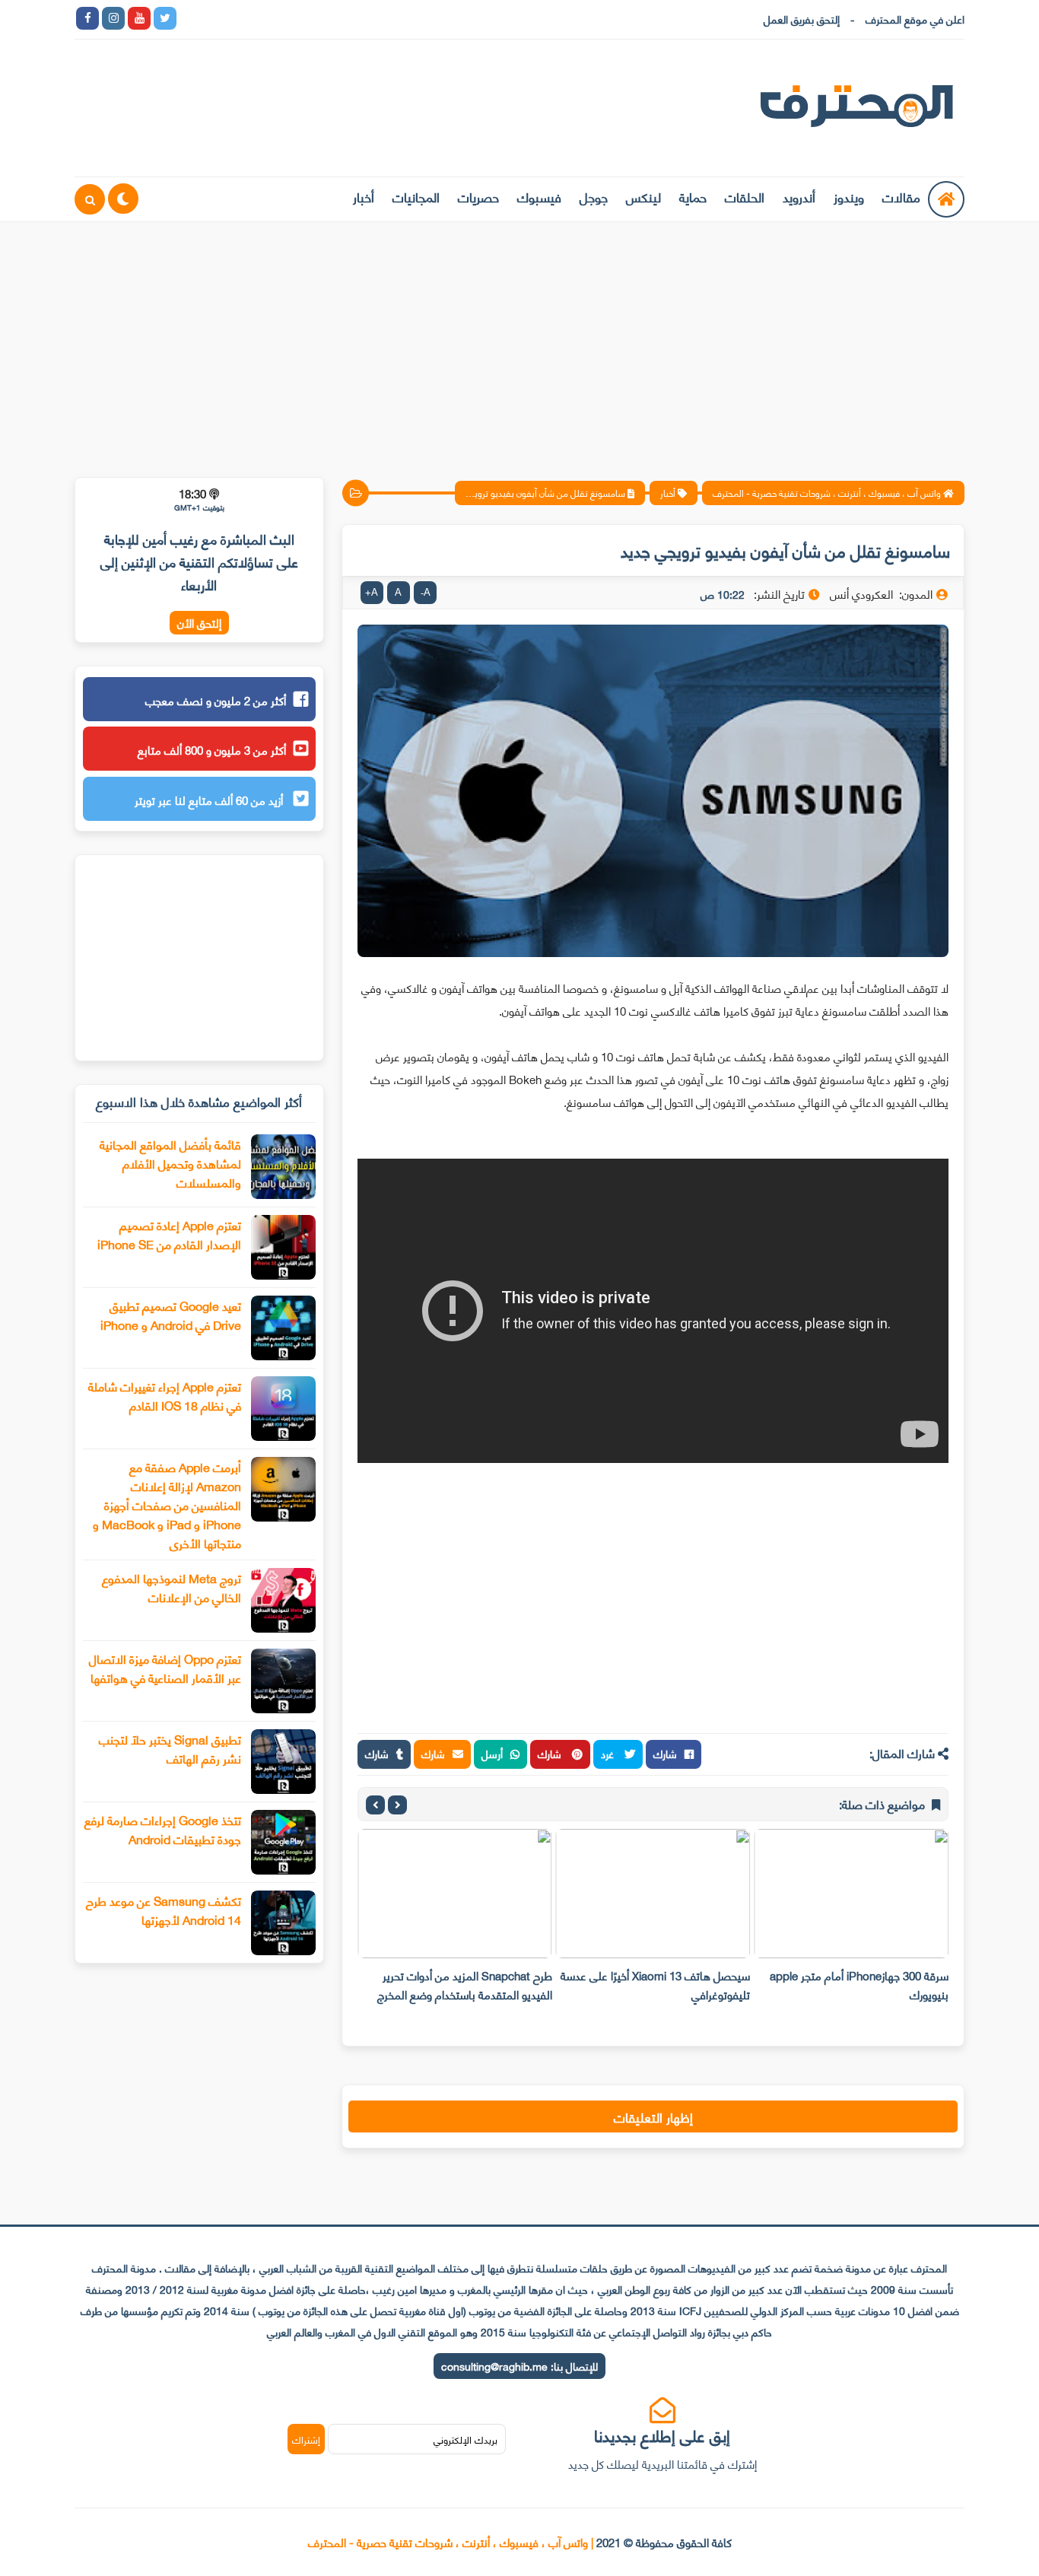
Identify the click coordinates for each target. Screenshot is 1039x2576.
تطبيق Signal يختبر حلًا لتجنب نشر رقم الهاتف (170, 1748)
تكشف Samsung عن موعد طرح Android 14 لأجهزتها (164, 1910)
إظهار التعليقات (653, 2116)
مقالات (901, 196)
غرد (609, 1753)
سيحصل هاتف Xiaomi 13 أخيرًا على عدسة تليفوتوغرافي (655, 1984)
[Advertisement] (519, 340)
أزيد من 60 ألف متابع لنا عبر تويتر (210, 800)
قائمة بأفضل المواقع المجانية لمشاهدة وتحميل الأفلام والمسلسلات (170, 1163)
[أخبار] (346, 18)
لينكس (643, 196)
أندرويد (799, 196)
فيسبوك (539, 196)
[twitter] (165, 18)
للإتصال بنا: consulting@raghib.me (519, 2366)
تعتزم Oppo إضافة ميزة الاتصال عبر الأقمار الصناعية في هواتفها (165, 1668)
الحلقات (745, 196)
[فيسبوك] (268, 18)
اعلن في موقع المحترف (915, 19)
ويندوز (849, 196)
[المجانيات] (320, 18)
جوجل (594, 196)
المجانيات (416, 196)
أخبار (364, 196)
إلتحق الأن (199, 623)
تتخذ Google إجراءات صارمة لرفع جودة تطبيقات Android (163, 1829)
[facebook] (87, 18)
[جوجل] (243, 18)
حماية (693, 196)
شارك (665, 1753)
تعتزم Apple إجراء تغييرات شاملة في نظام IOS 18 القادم (165, 1395)
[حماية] (191, 18)
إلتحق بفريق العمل (802, 19)
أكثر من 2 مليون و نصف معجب (216, 700)
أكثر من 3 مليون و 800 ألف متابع (212, 749)
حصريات (478, 196)
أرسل (492, 1753)
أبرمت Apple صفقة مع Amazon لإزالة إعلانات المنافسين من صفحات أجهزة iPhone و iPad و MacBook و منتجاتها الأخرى (167, 1504)
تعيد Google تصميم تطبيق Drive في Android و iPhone (171, 1315)
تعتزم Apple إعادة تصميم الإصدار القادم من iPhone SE (169, 1234)
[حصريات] (294, 18)
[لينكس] (217, 18)
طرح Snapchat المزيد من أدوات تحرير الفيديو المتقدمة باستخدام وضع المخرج (465, 1984)
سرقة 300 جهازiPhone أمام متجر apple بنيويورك (859, 1984)
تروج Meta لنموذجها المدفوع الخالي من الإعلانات (172, 1587)
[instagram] (113, 18)
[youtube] (139, 18)
